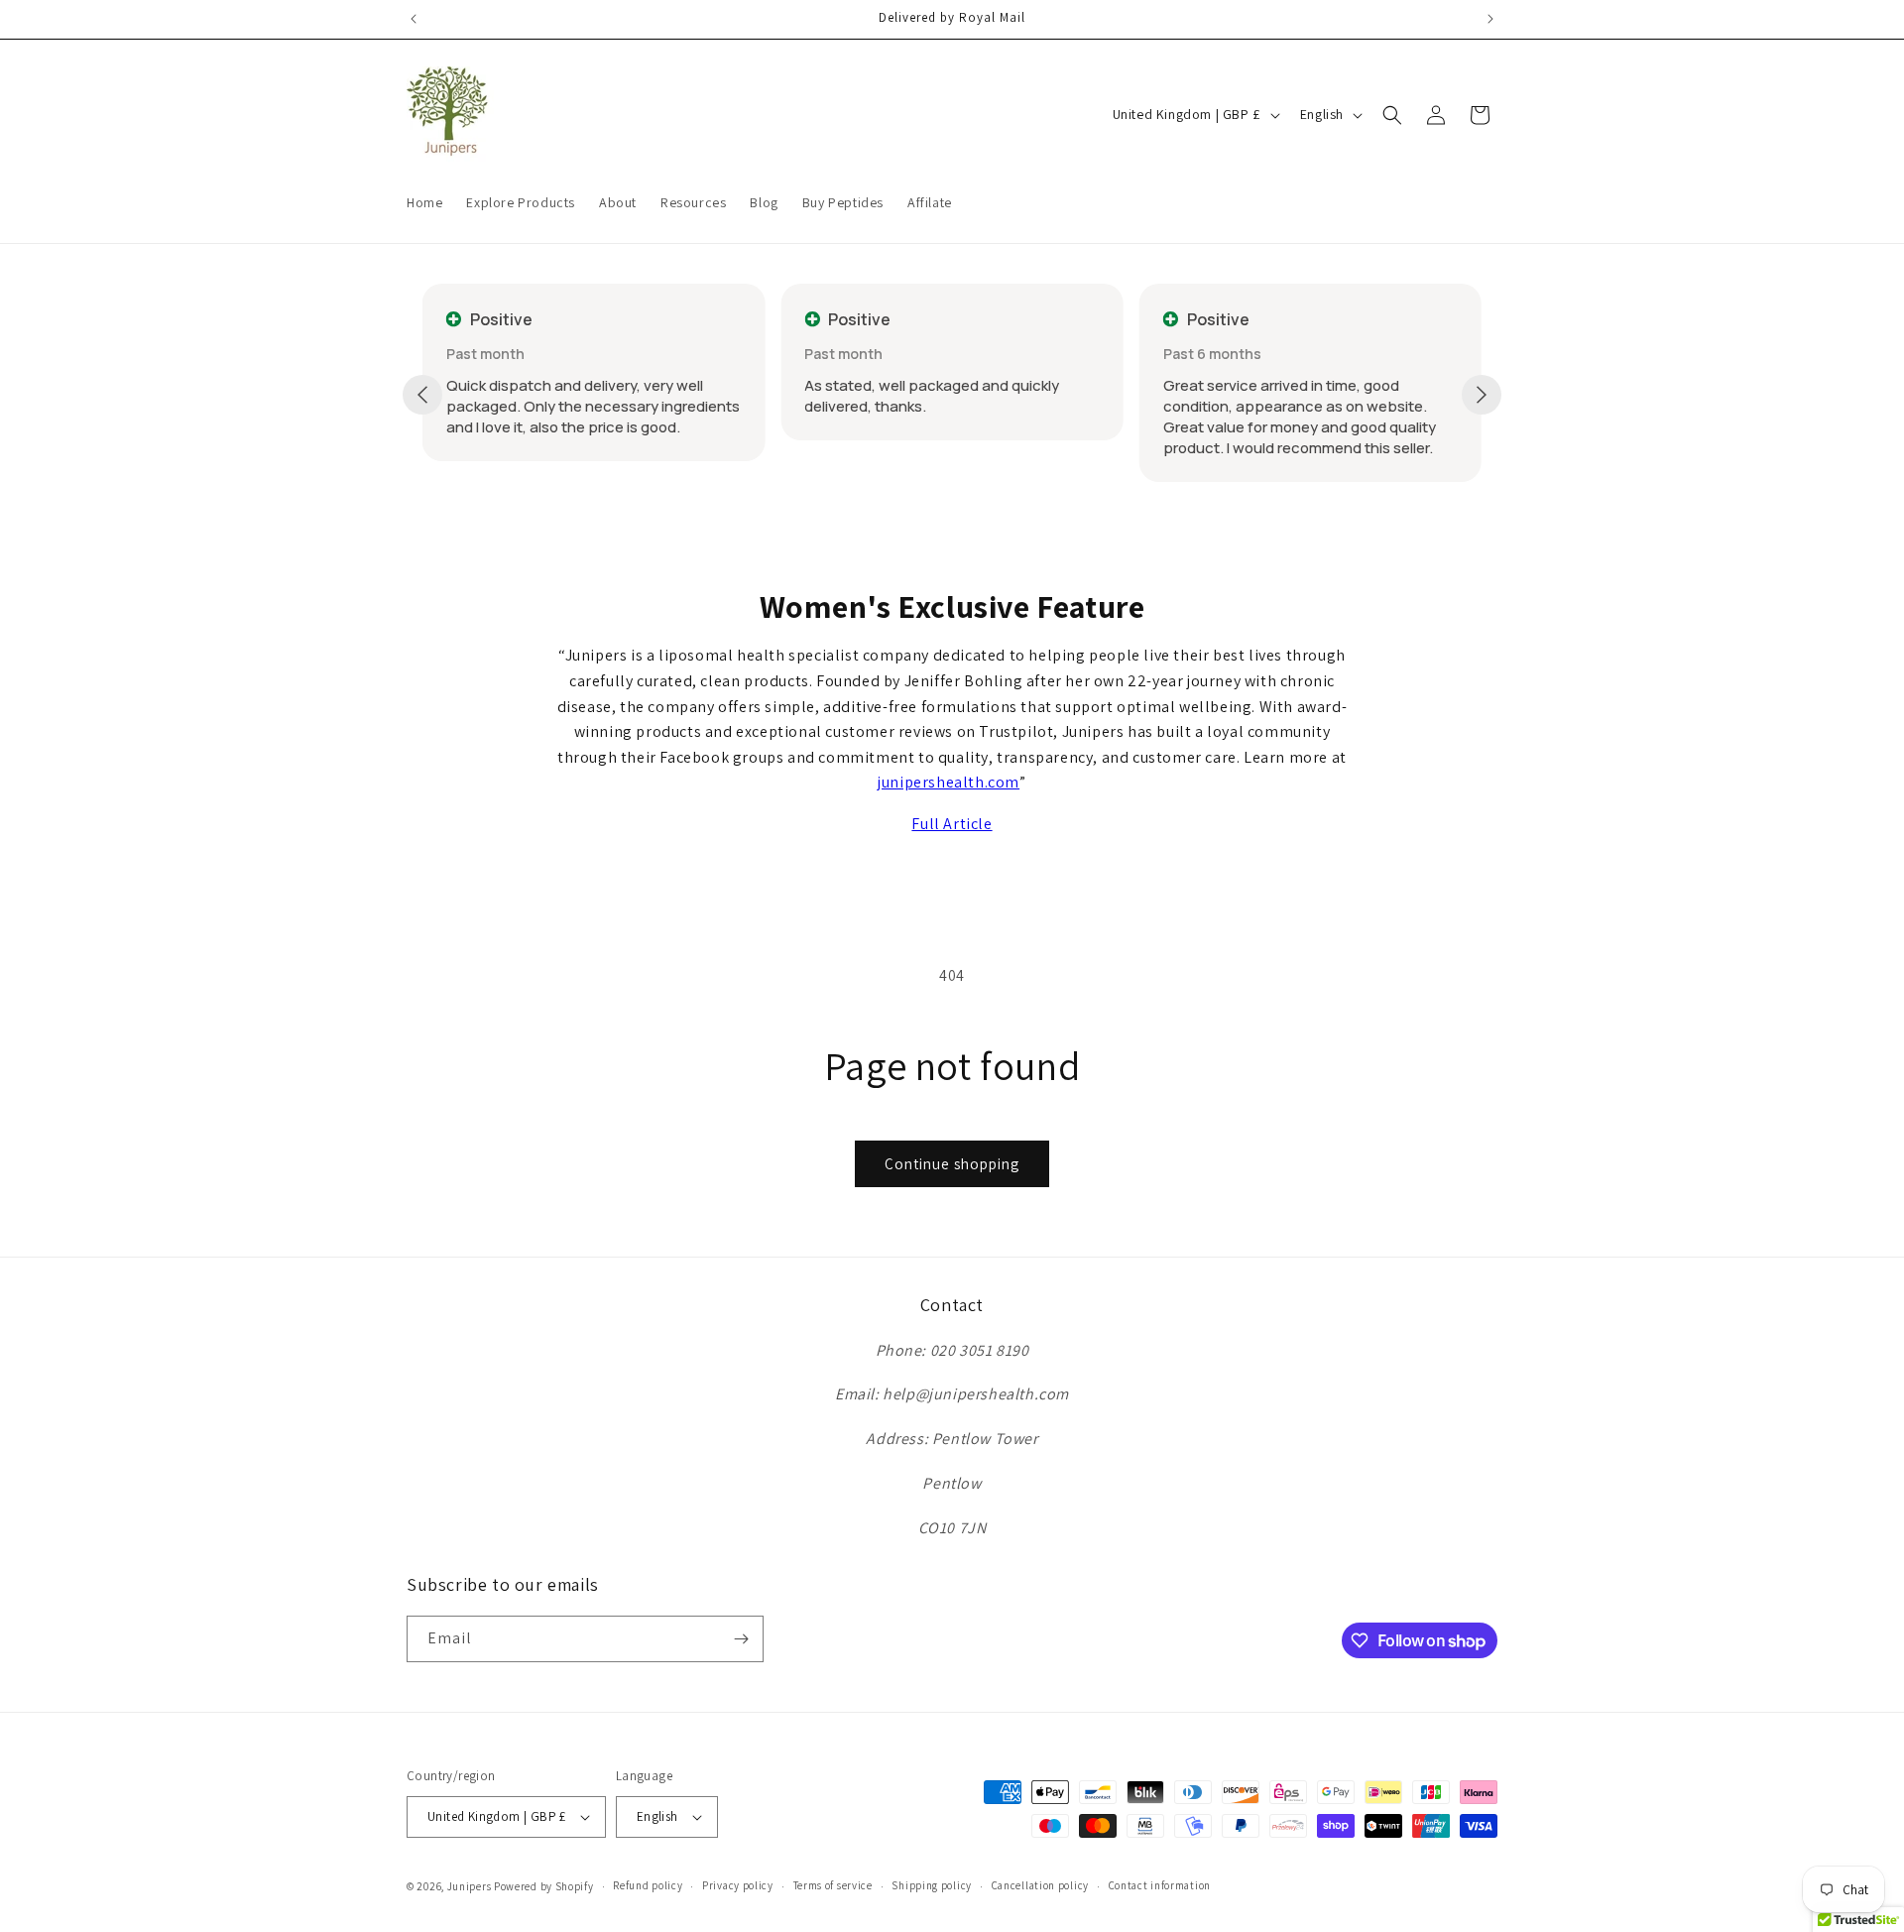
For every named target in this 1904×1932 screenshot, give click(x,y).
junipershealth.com (949, 782)
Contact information (1160, 1885)
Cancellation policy (1040, 1885)
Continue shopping (952, 1164)
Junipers (470, 1886)
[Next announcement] (1490, 19)
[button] (1392, 115)
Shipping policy (932, 1885)
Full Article (952, 824)
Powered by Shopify (544, 1886)
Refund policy (648, 1885)
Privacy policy (738, 1885)
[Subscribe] (741, 1639)
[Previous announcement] (414, 19)
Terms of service (833, 1885)
